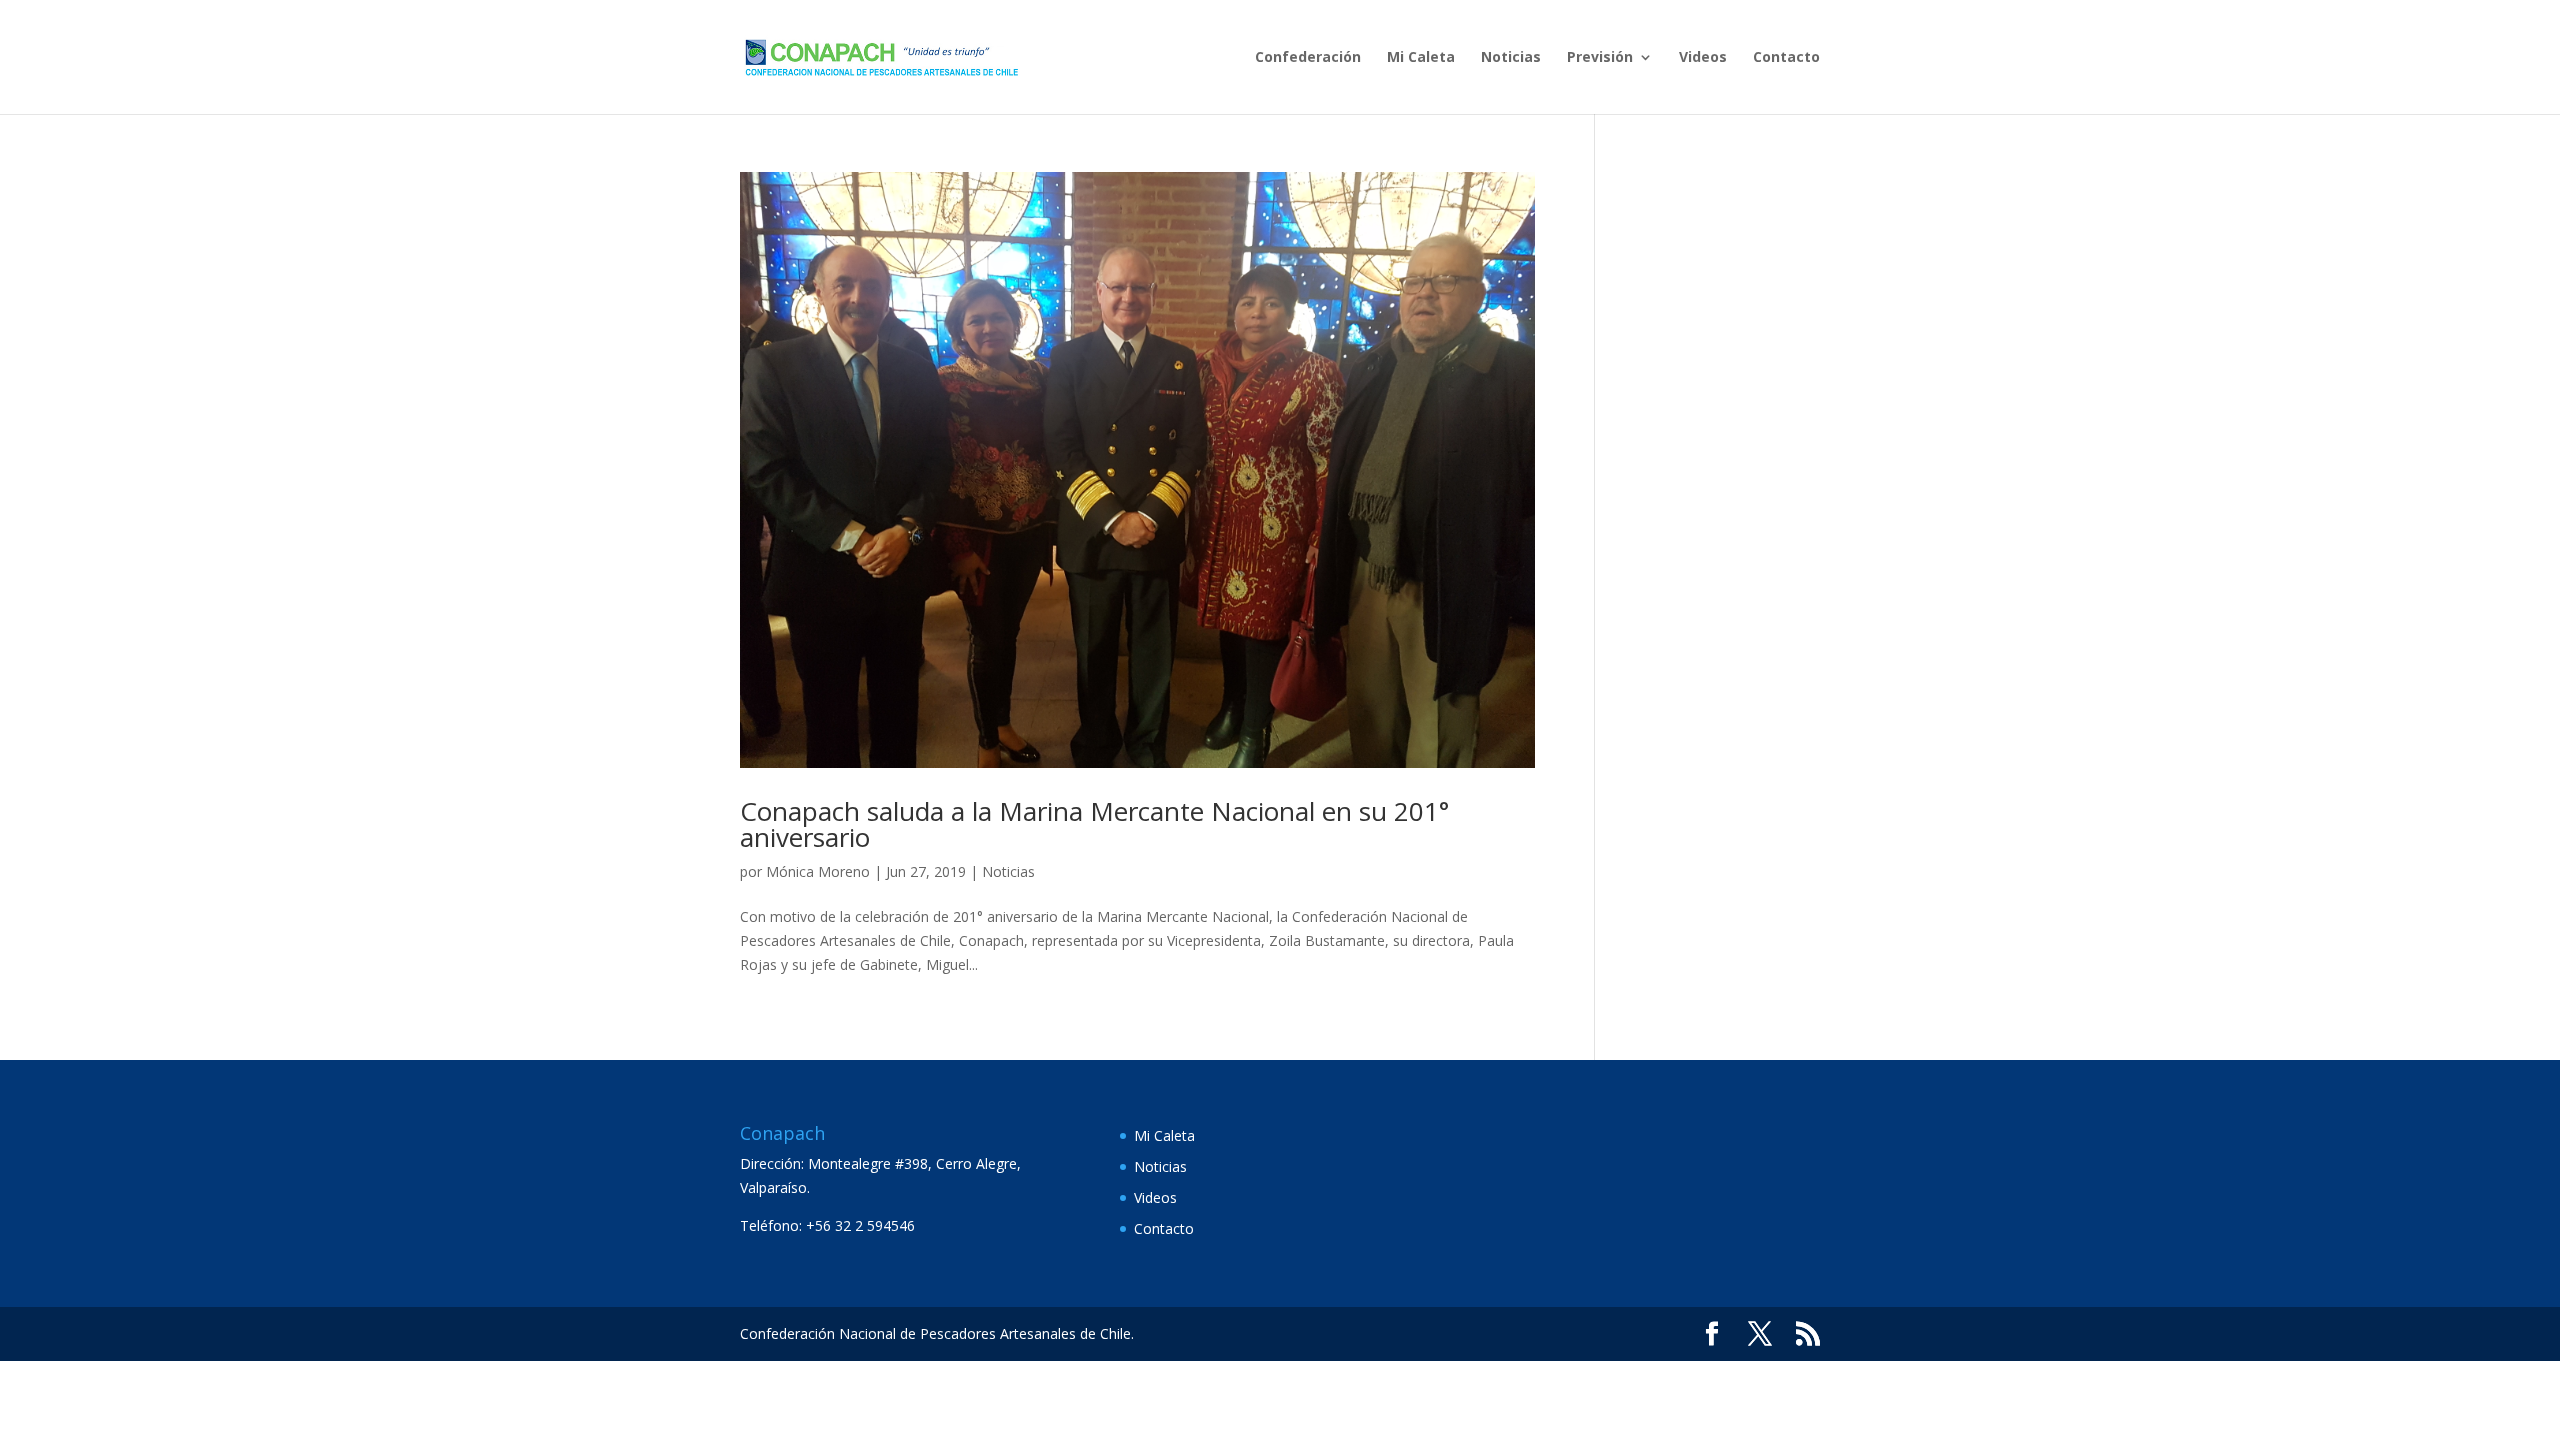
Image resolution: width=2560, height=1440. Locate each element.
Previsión (1600, 58)
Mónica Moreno (818, 871)
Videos (1703, 58)
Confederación (1308, 58)
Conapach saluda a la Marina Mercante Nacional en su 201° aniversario (1094, 824)
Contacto (1786, 58)
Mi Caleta (1421, 58)
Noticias (1511, 58)
